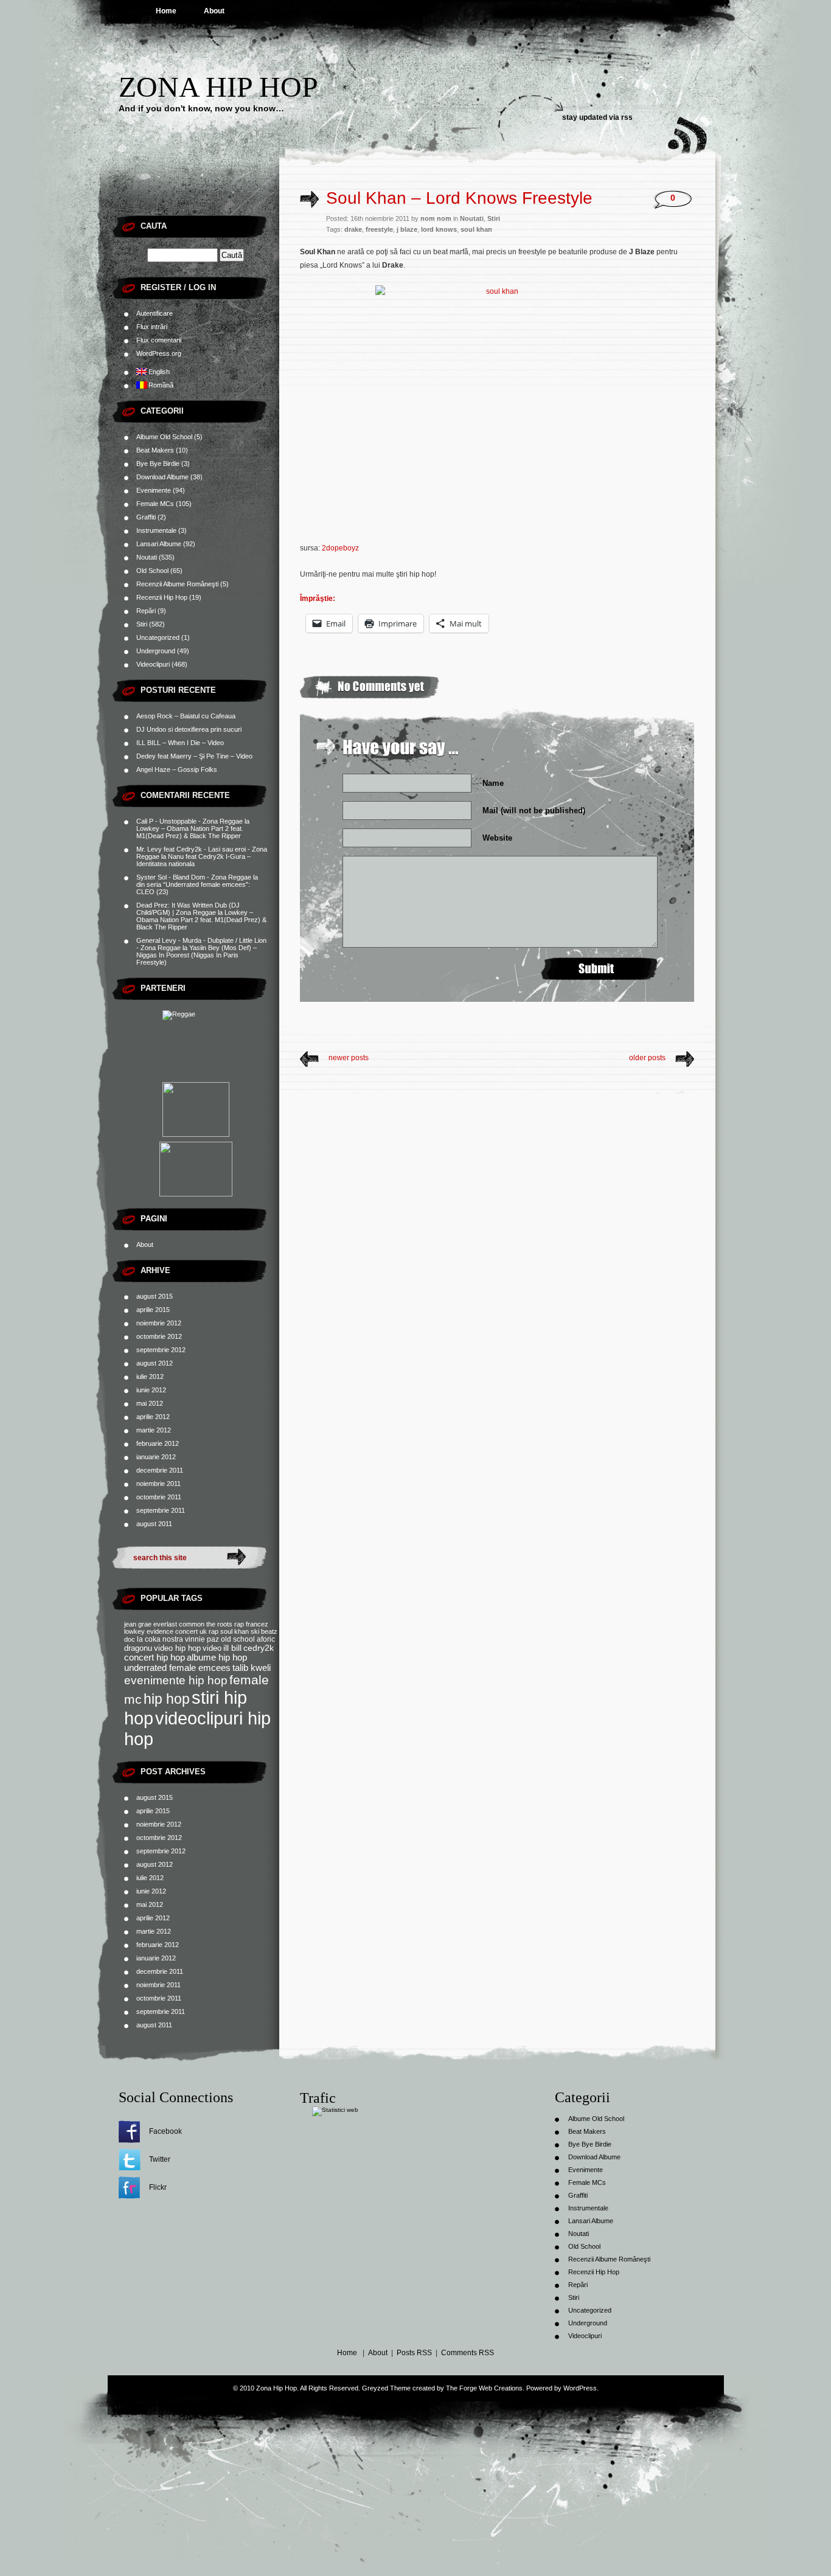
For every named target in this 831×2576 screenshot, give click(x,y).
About (214, 11)
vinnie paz (202, 1639)
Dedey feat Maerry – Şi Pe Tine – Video (194, 756)
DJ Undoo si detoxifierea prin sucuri (189, 729)
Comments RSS (468, 2353)
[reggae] (196, 1044)
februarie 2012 (158, 1443)
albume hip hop (217, 1658)
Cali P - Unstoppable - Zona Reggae (189, 821)
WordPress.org (159, 353)
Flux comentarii (159, 340)
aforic (266, 1639)
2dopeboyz (340, 548)
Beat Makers (155, 450)
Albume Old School (164, 437)
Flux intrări (152, 327)
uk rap (209, 1631)
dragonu (138, 1648)
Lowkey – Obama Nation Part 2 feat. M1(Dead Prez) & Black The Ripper (190, 832)
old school (238, 1639)
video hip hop (177, 1648)
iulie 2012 (150, 1377)
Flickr (158, 2187)
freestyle (379, 229)
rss (627, 117)
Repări (146, 611)
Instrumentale (156, 530)
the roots (219, 1624)
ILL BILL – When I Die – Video (180, 743)
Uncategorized (158, 637)
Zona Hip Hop (218, 87)
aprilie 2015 (153, 1310)
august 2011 (154, 1524)
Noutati (147, 557)
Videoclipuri (153, 664)
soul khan (235, 1631)
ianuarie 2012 (156, 1457)
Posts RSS (414, 2353)
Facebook (165, 2131)
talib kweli (252, 1668)
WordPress (580, 2388)
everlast (165, 1624)
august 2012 (155, 1363)
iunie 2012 (151, 1390)
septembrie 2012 (161, 1350)
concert (186, 1631)
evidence (160, 1631)
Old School (152, 571)
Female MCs (155, 504)
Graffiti (146, 517)
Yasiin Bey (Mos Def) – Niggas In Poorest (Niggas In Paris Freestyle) (196, 955)
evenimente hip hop (176, 1680)
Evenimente (154, 490)
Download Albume (162, 477)
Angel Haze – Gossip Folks (177, 769)
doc (130, 1639)
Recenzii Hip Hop (162, 597)
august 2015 (155, 1296)
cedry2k (259, 1648)
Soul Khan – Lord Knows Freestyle (459, 198)
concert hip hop (155, 1658)
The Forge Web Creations (484, 2388)
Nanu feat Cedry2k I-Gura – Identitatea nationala (193, 860)
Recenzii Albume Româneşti (177, 584)
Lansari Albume (159, 544)
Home (166, 11)
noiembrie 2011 (158, 1484)
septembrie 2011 (161, 1510)
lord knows (439, 229)
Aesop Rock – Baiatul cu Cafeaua (186, 716)
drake (353, 229)
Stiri (142, 624)
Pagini (154, 1219)
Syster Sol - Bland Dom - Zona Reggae (194, 877)
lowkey (134, 1631)
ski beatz (264, 1631)
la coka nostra (160, 1639)
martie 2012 (154, 1430)
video (212, 1648)
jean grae (138, 1624)
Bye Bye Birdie (158, 463)
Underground (156, 651)
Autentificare (155, 313)
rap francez (251, 1624)
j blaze (407, 229)
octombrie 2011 (159, 1497)
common (192, 1624)
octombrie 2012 (159, 1336)
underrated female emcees (177, 1668)
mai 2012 (150, 1403)
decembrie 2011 (160, 1470)
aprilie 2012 (153, 1417)
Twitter (160, 2159)
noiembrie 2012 (159, 1323)
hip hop (167, 1699)
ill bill (232, 1648)
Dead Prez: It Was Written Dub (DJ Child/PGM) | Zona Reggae (188, 909)
